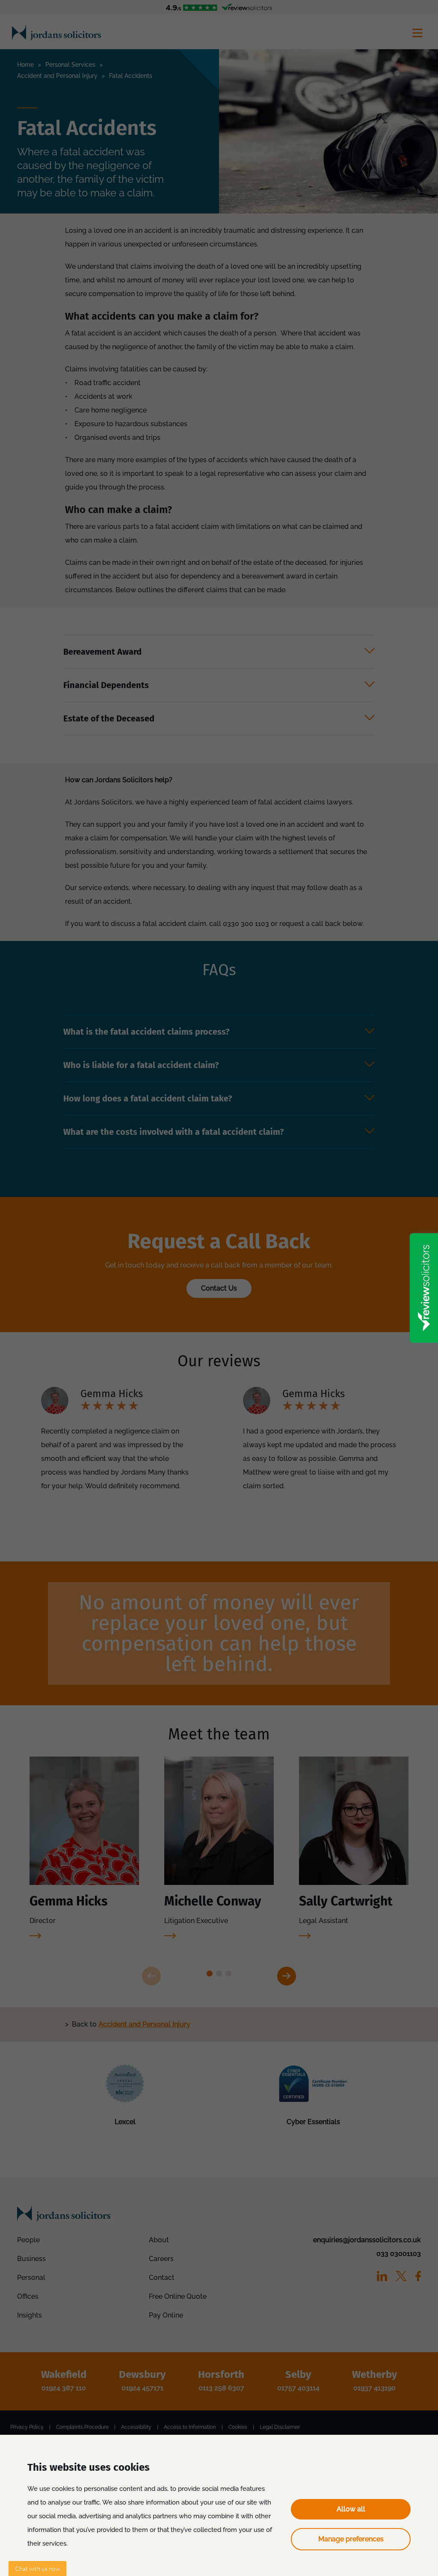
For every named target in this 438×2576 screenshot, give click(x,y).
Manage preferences (351, 2539)
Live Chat (37, 2569)
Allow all (351, 2509)
